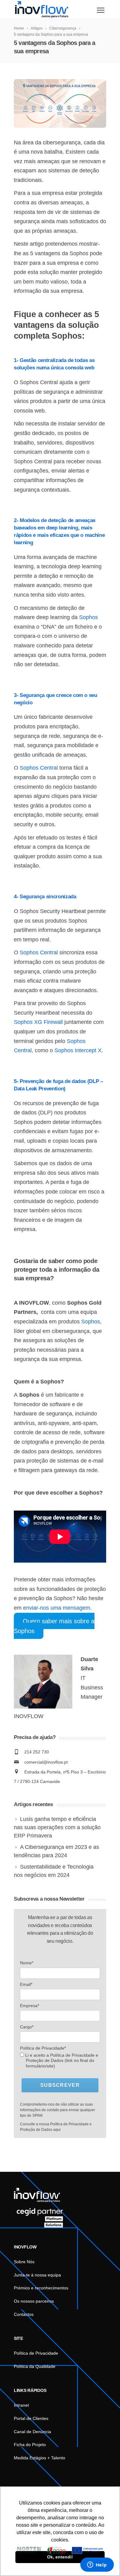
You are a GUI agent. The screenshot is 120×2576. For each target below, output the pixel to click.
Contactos (24, 2314)
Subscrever (60, 2085)
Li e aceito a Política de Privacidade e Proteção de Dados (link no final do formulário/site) (61, 2061)
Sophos (88, 617)
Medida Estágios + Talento (40, 2458)
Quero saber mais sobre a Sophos (54, 1626)
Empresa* (30, 2006)
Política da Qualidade (35, 2366)
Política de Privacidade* (43, 2048)
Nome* (27, 1963)
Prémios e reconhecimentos (41, 2288)
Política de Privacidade (36, 2353)
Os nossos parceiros (34, 2301)
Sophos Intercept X (78, 1050)
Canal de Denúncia (32, 2432)
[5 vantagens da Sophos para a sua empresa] (60, 103)
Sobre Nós (24, 2262)
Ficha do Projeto (30, 2445)
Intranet (21, 2405)
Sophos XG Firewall (38, 1022)
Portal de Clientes (31, 2418)
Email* (26, 1984)
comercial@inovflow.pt (46, 1762)
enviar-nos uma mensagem (57, 1608)
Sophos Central (39, 768)
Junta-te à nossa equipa (37, 2275)
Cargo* (27, 2027)
